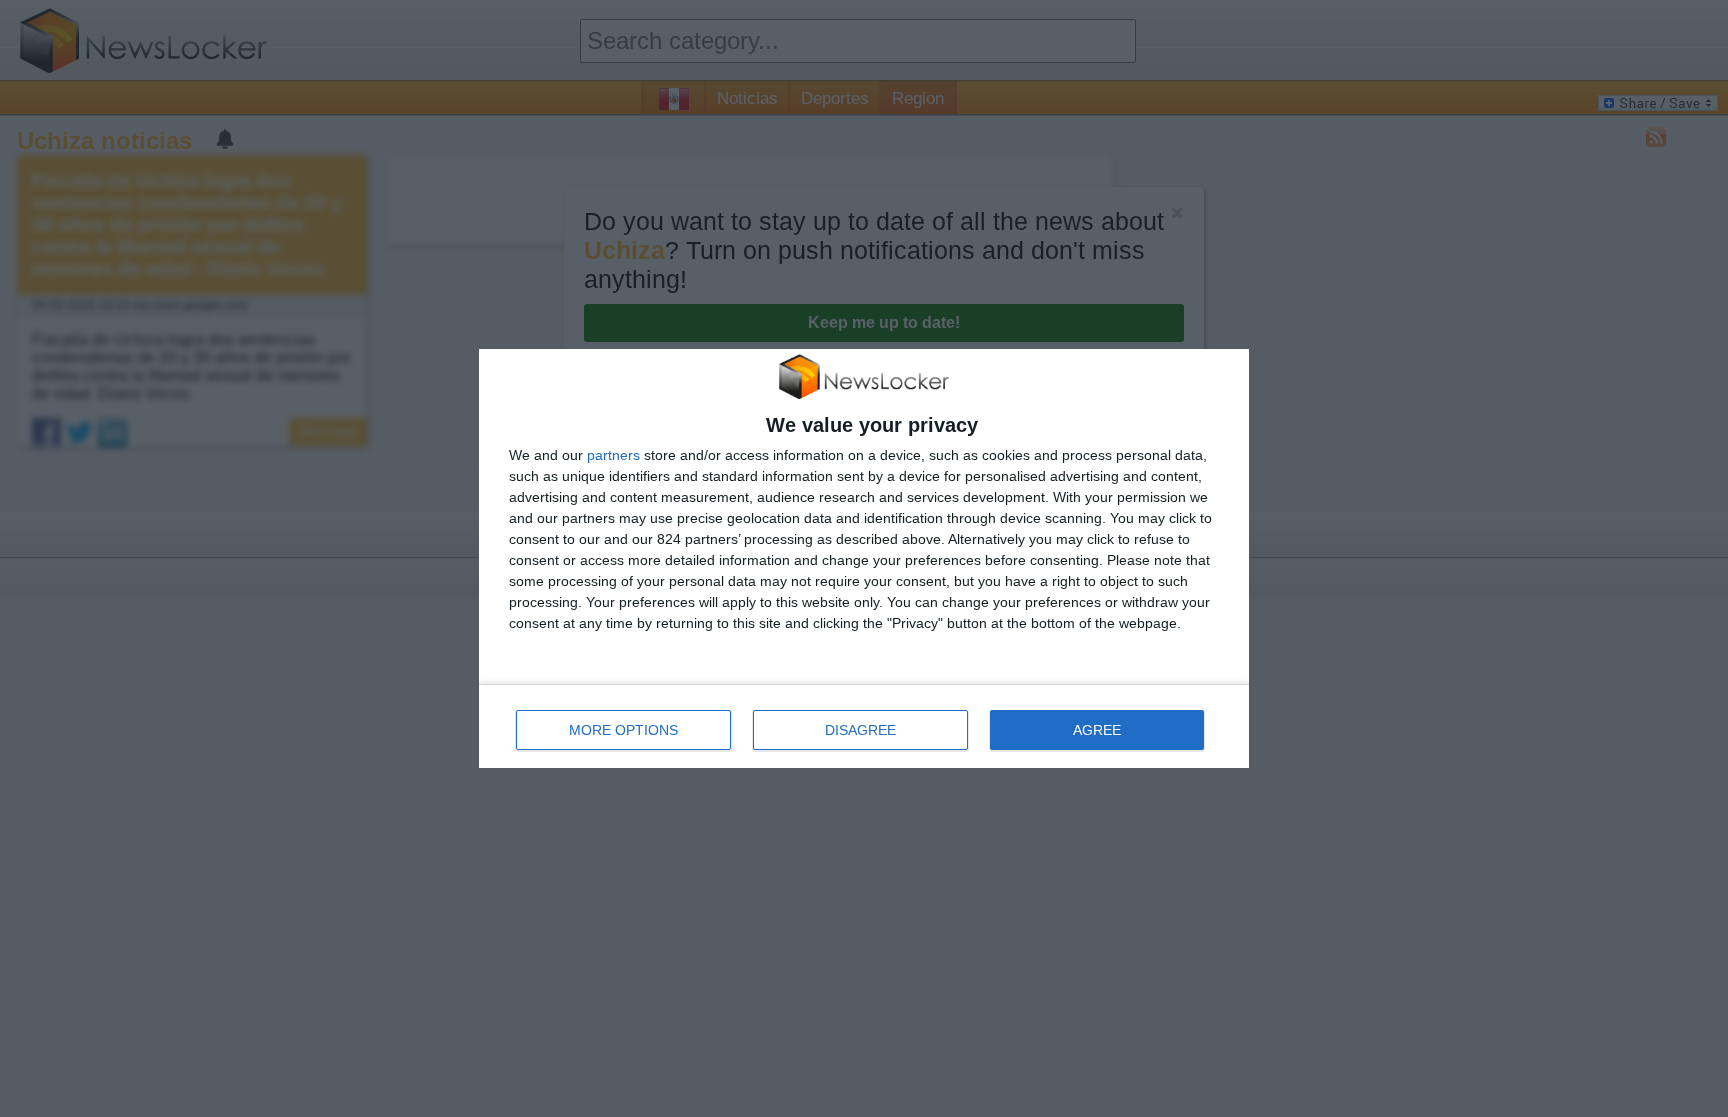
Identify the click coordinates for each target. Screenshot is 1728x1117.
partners (613, 455)
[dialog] (864, 558)
